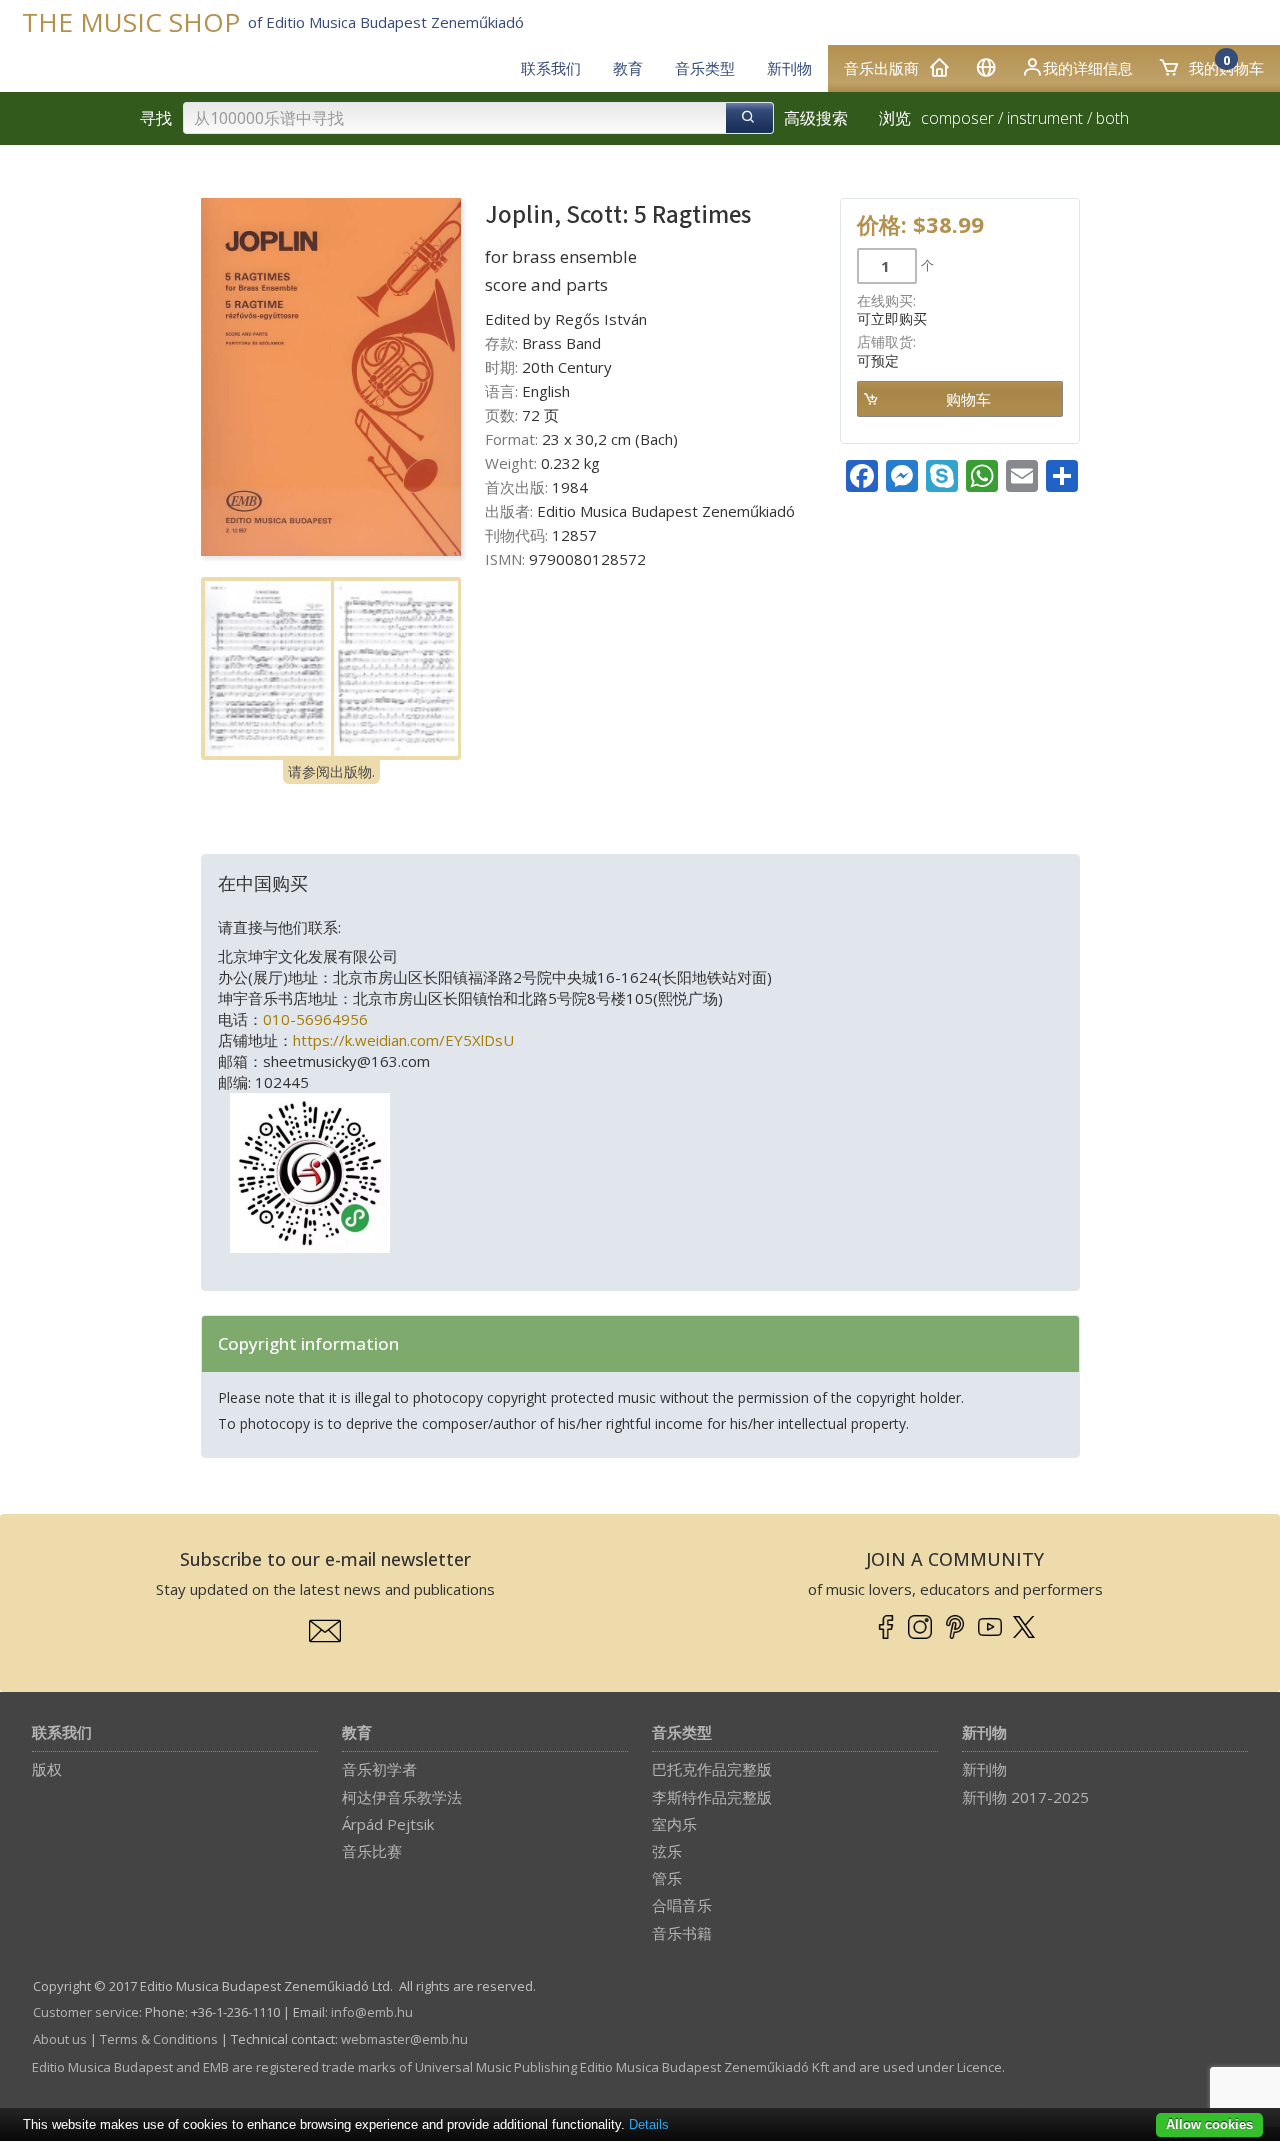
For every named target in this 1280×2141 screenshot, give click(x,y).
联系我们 (62, 1733)
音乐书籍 (682, 1933)
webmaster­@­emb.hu (404, 2039)
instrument (1045, 118)
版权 (47, 1769)
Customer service (86, 2012)
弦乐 (667, 1851)
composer (957, 118)
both (1112, 118)
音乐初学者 (379, 1769)
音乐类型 (682, 1733)
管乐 (667, 1878)
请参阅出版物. (331, 771)
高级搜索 (816, 118)
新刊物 (984, 1733)
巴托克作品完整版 (712, 1769)
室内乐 (674, 1824)
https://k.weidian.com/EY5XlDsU (403, 1040)
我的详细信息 (1088, 68)
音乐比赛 (372, 1851)
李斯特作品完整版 (712, 1797)
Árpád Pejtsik (388, 1824)
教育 (357, 1733)
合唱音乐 (682, 1905)
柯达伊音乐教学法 (402, 1797)
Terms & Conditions (159, 2039)
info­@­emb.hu (372, 2012)
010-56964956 (315, 1019)
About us (60, 2039)
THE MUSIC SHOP (131, 22)
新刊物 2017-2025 (1025, 1797)
